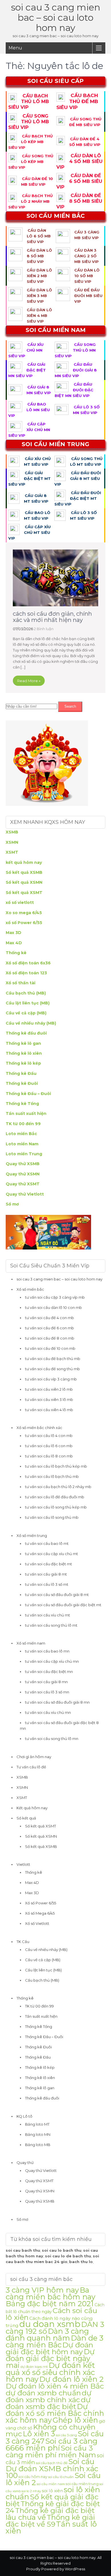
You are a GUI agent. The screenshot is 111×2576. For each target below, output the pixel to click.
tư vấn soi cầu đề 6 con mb (50, 1328)
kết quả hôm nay (24, 862)
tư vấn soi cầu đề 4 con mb (50, 1318)
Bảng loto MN (38, 2134)
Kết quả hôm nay (32, 1808)
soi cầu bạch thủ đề (52, 2463)
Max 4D (14, 943)
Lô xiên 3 (39, 2434)
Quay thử (25, 2163)
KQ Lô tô (24, 2116)
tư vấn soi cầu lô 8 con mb (49, 1456)
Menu (15, 48)
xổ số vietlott (20, 902)
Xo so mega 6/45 (24, 913)
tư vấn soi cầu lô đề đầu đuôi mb (55, 1497)
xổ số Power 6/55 (24, 923)
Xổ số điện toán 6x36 (28, 963)
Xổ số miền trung (32, 1535)
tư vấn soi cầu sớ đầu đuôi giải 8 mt (57, 1595)
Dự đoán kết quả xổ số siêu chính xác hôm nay (50, 2372)
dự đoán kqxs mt (34, 2367)
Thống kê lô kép (23, 1063)
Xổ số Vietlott (37, 1923)
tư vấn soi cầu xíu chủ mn (48, 1712)
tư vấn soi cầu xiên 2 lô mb (49, 1389)
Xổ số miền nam (31, 1643)
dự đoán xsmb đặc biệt (48, 2403)
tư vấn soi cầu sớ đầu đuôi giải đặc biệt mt (63, 1605)
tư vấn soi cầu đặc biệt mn (49, 1672)
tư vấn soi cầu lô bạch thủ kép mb (56, 1466)
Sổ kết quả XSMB (24, 872)
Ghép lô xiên (75, 2420)
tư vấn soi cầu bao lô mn (47, 1651)
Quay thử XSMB (23, 1164)
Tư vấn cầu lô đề (31, 1767)
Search (70, 706)
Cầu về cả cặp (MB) (26, 1013)
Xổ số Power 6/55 (41, 1903)
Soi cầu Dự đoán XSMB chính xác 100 (52, 2468)
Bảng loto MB (38, 2145)
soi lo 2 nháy (31, 2491)
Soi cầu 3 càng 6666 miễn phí (52, 2444)
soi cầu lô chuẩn (61, 2477)
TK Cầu (23, 1942)
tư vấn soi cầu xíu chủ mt (48, 1615)
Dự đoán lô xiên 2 (71, 2379)
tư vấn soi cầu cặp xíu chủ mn (52, 1661)
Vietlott (23, 1864)
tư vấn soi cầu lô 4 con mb (49, 1436)
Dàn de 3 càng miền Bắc (55, 2341)
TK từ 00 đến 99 (23, 1124)
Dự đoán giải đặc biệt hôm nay (49, 2348)
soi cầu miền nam (51, 2484)
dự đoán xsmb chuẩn (43, 2393)
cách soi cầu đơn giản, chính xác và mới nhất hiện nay (52, 617)
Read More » (29, 681)
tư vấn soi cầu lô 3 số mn (47, 1692)
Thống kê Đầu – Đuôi (28, 1094)
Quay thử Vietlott (25, 1194)
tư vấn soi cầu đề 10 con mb (50, 1348)
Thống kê (16, 953)
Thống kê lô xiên (24, 1053)
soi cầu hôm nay (33, 2477)
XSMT (12, 852)
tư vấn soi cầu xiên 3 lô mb (49, 1399)
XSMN (12, 842)
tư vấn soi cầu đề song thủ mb (53, 1369)
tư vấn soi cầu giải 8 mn (46, 1682)
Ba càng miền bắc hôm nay (51, 2293)
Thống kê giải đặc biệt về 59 (50, 2521)
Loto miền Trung (24, 1154)
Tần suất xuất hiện (26, 1113)
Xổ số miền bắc (30, 1289)
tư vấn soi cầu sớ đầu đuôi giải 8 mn (57, 1702)
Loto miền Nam (22, 1144)
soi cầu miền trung (82, 2484)
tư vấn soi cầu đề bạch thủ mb (53, 1359)
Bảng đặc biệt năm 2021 (50, 2304)
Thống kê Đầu (21, 1073)
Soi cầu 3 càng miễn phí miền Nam (51, 2451)
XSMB (12, 832)
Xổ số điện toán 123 (26, 973)
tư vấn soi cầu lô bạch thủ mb (52, 1476)
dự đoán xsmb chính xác (49, 2396)
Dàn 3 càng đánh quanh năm (47, 2334)
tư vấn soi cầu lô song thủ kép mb (56, 1507)
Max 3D (14, 933)
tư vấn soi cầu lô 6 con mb (49, 1446)
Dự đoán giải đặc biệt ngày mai (50, 2358)
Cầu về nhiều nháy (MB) (31, 1023)
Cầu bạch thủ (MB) (26, 993)
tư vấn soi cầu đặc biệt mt (49, 1564)
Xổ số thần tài (20, 983)
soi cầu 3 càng (66, 2435)
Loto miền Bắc (21, 1134)
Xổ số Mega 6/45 (40, 1913)
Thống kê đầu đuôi (26, 1033)
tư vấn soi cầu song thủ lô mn (52, 1739)
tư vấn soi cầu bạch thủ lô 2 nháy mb (58, 1487)
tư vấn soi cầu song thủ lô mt (51, 1625)
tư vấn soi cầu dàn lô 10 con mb (54, 1307)
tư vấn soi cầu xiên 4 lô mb (49, 1410)
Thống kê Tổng (22, 1104)
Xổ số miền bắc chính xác (39, 1428)
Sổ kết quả (26, 1818)
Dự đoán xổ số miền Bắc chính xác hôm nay (55, 2413)
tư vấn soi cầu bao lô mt (47, 1543)
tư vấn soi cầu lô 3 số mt (47, 1584)
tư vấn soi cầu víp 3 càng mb (51, 1379)
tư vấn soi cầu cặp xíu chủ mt (52, 1554)
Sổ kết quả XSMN (24, 882)
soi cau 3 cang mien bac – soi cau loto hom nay (56, 17)
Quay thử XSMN (23, 1174)
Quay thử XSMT (23, 1184)
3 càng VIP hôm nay (42, 2290)
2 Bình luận (44, 629)
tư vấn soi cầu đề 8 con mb (50, 1338)
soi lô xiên (52, 2491)
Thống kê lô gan (23, 1043)
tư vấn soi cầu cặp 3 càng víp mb (55, 1297)
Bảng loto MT (37, 2124)
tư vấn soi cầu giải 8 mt (46, 1574)
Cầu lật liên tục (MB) (28, 1003)
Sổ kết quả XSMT (24, 893)
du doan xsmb (50, 2324)
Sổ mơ (12, 1204)
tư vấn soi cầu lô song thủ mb (52, 1517)
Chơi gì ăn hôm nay (34, 1757)
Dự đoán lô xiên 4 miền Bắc (55, 2386)
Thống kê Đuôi (22, 1083)
